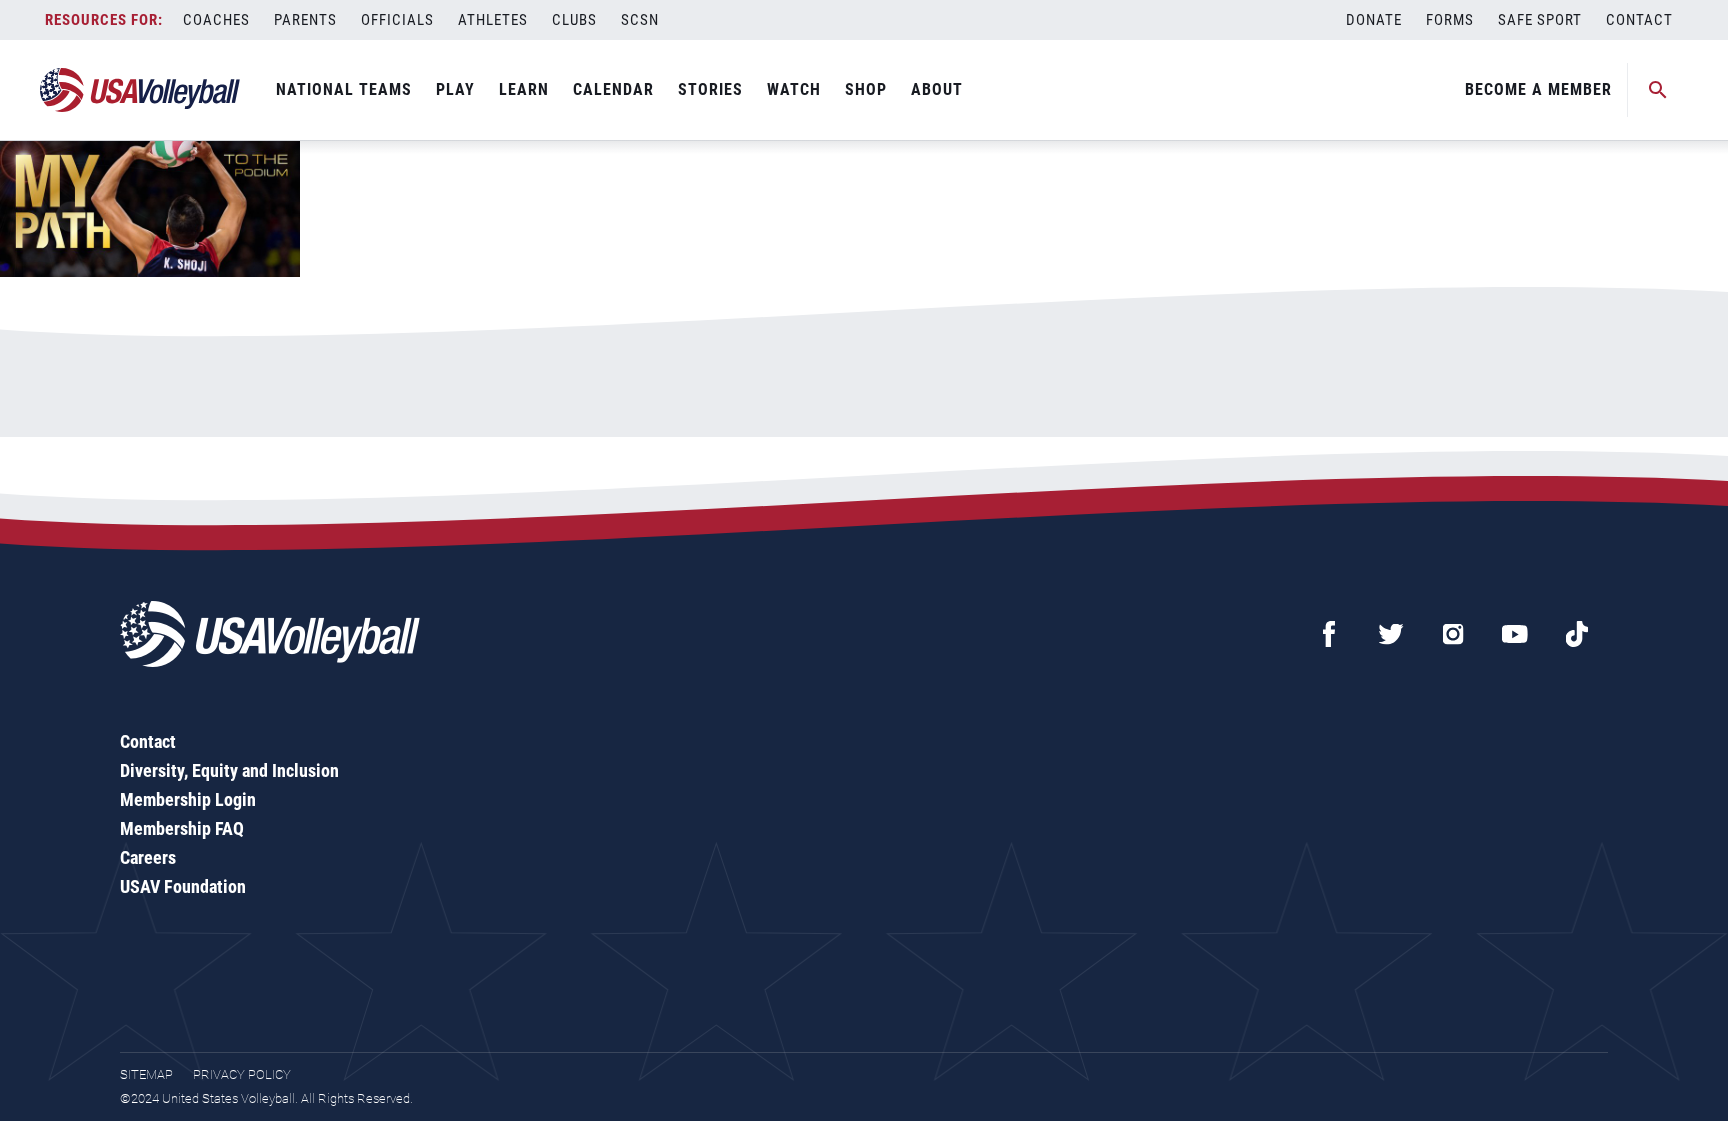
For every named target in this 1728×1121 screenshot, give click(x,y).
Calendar (613, 89)
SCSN (640, 20)
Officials (397, 20)
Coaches (216, 20)
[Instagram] (1453, 634)
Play (455, 89)
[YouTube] (1515, 634)
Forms (1450, 20)
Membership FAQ (182, 828)
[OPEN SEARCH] (1658, 90)
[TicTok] (1577, 634)
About (937, 89)
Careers (148, 857)
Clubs (574, 20)
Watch (794, 89)
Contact (1639, 20)
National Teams (344, 89)
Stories (710, 89)
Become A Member (1538, 89)
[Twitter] (1391, 634)
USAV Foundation (183, 886)
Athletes (493, 20)
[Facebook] (1329, 634)
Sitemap (146, 1074)
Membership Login (188, 799)
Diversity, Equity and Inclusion (229, 770)
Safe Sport (1540, 20)
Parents (305, 20)
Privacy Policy (242, 1074)
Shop (866, 89)
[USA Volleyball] (140, 90)
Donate (1374, 20)
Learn (524, 89)
